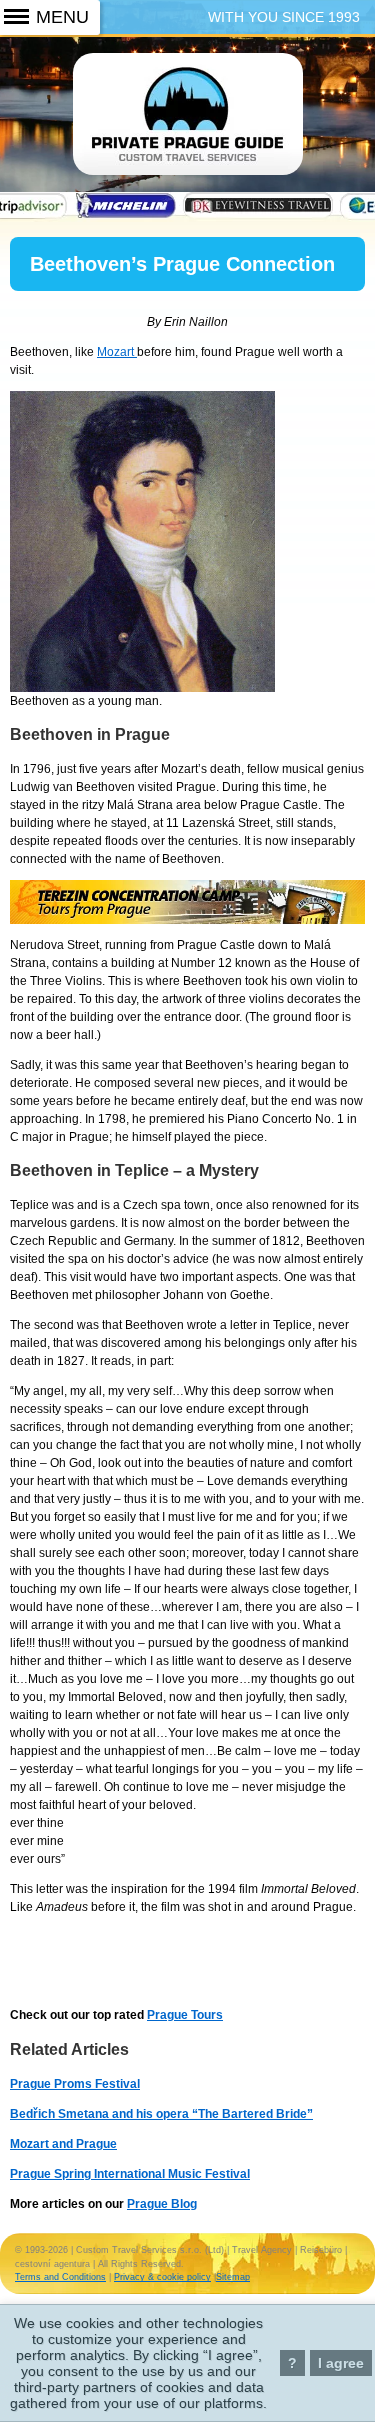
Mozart (117, 352)
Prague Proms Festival (75, 2084)
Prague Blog (162, 2204)
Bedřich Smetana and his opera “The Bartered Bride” (161, 2114)
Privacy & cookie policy (162, 2277)
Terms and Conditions (60, 2277)
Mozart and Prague (63, 2144)
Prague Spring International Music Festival (130, 2174)
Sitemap (233, 2277)
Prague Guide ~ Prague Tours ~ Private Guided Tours (188, 128)
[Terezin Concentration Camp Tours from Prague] (187, 920)
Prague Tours (185, 2015)
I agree (341, 2363)
